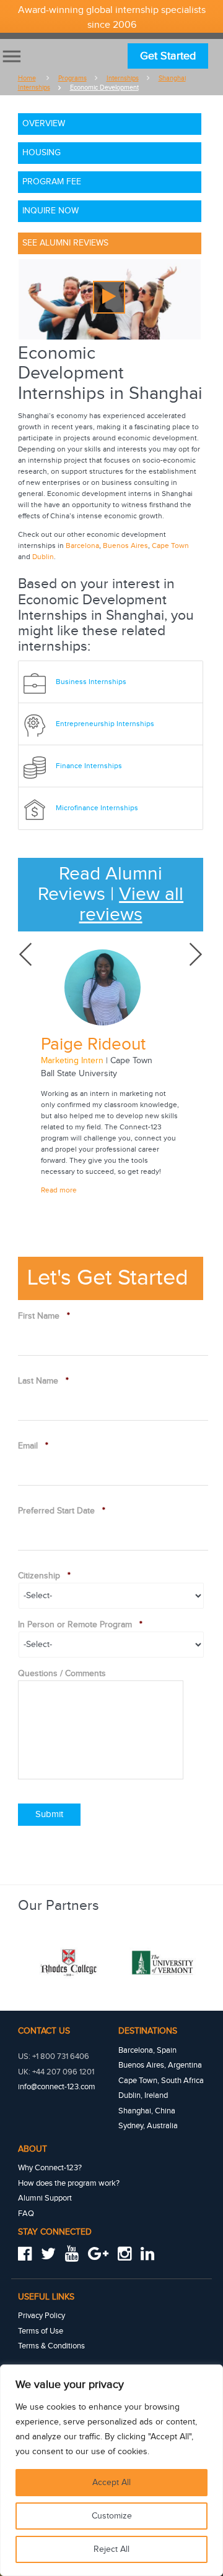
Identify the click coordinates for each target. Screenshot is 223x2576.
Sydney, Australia (148, 2126)
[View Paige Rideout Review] (111, 987)
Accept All (111, 2483)
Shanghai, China (147, 2111)
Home (27, 78)
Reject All (111, 2549)
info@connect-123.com (57, 2087)
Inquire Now (50, 211)
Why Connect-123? (50, 2168)
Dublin (43, 557)
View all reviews (132, 905)
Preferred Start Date (62, 1511)
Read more (59, 1190)
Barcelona (82, 546)
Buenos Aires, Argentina (160, 2065)
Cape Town (170, 546)
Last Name (43, 1381)
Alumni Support (45, 2198)
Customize (112, 2516)
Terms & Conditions (51, 2346)
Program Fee (52, 182)
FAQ (26, 2214)
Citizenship (44, 1576)
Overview (44, 124)
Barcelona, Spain (147, 2050)
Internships (123, 78)
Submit (49, 1814)
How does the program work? (69, 2183)
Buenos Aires (125, 546)
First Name (44, 1316)
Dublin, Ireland (143, 2095)
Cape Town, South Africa (161, 2081)
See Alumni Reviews (65, 243)
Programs (72, 78)
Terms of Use (41, 2331)
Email (33, 1446)
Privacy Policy (42, 2316)
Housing (42, 153)
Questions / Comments (62, 1674)
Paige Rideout (93, 1044)
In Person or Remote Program (80, 1625)
